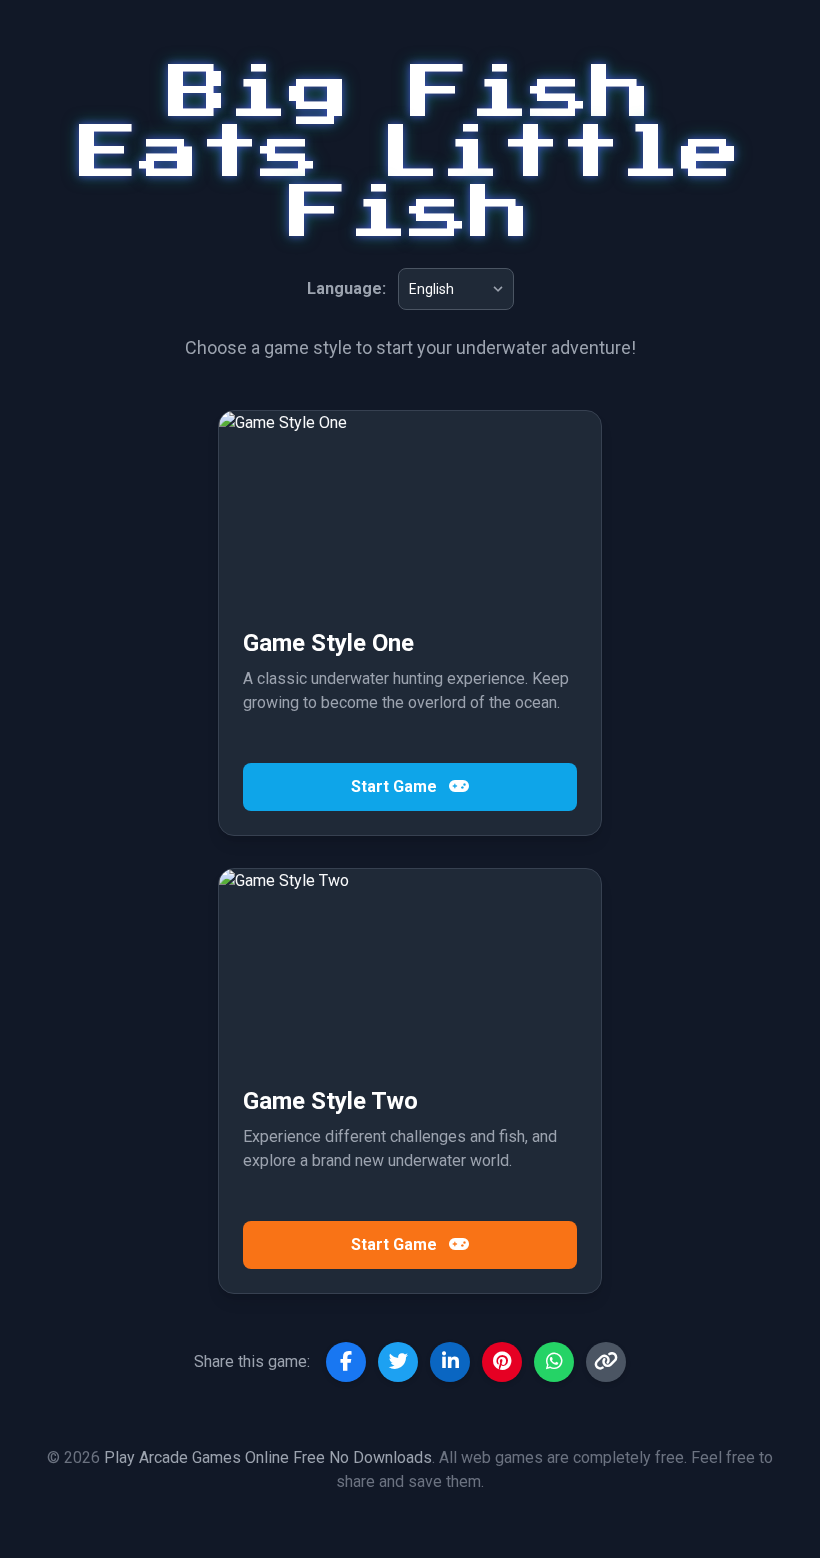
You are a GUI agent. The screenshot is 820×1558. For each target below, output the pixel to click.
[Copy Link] (606, 1362)
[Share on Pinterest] (502, 1362)
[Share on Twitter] (398, 1362)
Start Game (396, 786)
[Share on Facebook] (346, 1362)
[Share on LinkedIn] (450, 1362)
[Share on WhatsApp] (554, 1362)
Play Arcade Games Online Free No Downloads (268, 1457)
